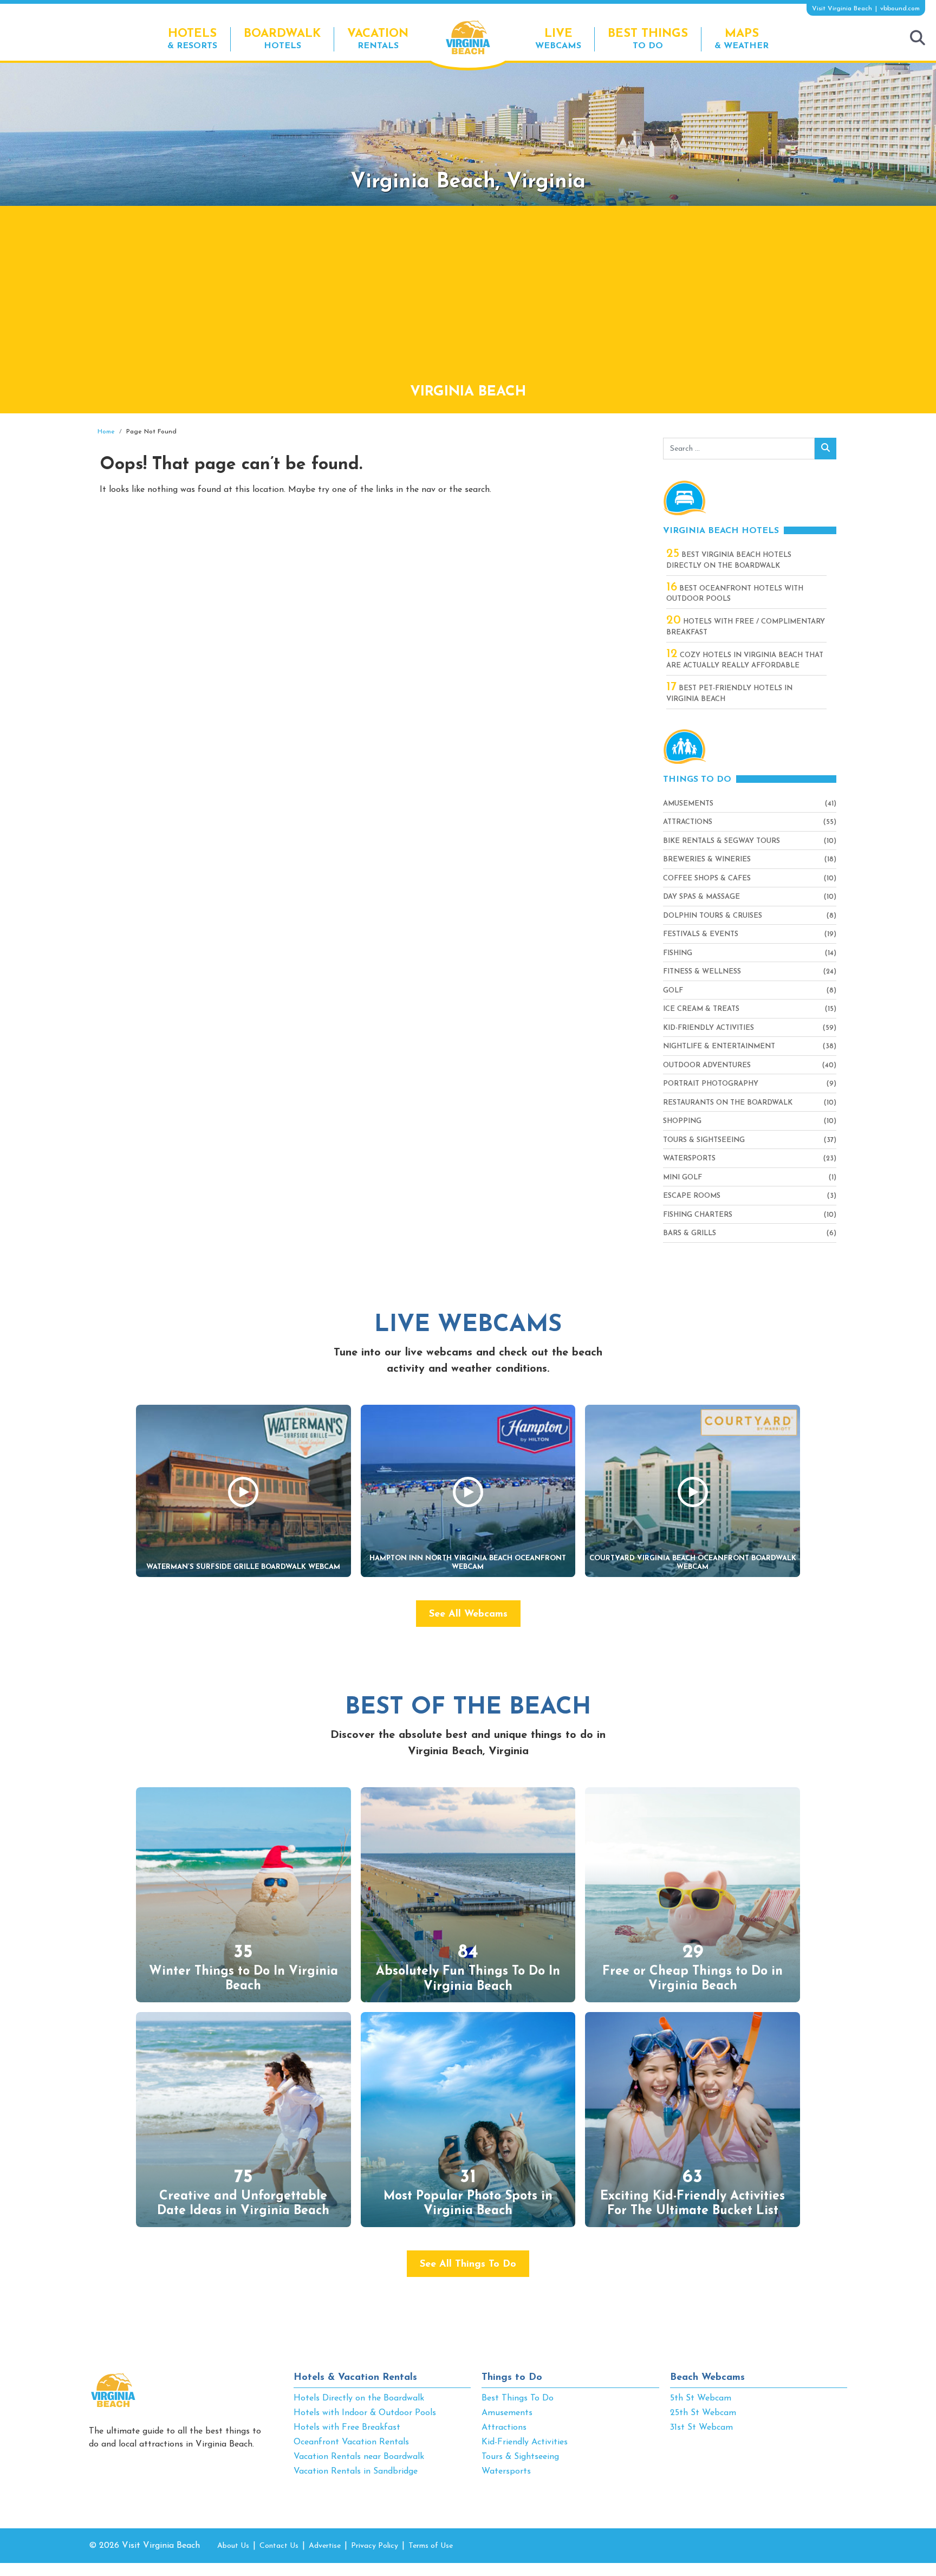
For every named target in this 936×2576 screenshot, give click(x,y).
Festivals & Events (701, 934)
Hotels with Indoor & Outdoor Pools (365, 2413)
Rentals (378, 39)
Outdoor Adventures (707, 1065)
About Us (233, 2546)
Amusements (688, 804)
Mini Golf (682, 1177)
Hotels (282, 39)
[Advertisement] (468, 300)
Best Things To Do (518, 2398)
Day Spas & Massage (701, 897)
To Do (648, 39)
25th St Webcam (703, 2413)
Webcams (558, 39)
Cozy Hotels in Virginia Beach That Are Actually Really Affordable (745, 660)
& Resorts (192, 39)
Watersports (689, 1159)
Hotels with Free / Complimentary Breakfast (746, 626)
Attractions (688, 822)
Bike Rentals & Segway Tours (721, 841)
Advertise (325, 2546)
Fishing (678, 953)
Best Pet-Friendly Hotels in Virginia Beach (729, 693)
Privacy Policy (375, 2546)
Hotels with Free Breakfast (347, 2428)
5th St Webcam (701, 2398)
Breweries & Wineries (707, 859)
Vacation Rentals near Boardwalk (359, 2457)
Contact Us (279, 2546)
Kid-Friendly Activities (708, 1028)
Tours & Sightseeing (704, 1140)
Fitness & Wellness (702, 972)
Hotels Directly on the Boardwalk (359, 2398)
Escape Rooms (692, 1196)
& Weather (742, 39)
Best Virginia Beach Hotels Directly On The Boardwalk (729, 560)
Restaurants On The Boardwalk (728, 1103)
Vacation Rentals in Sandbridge (356, 2471)
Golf (673, 991)
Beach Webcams (707, 2378)
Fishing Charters (698, 1215)
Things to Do (512, 2378)
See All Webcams (468, 1614)
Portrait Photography (711, 1084)
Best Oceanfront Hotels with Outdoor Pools (735, 593)
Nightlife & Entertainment (719, 1046)
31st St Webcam (701, 2428)
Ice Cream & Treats (701, 1009)
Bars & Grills (690, 1233)
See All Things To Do (468, 2264)
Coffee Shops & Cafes (707, 878)
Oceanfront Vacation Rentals (351, 2442)
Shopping (682, 1121)
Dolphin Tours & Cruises (713, 916)
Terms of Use (431, 2546)
